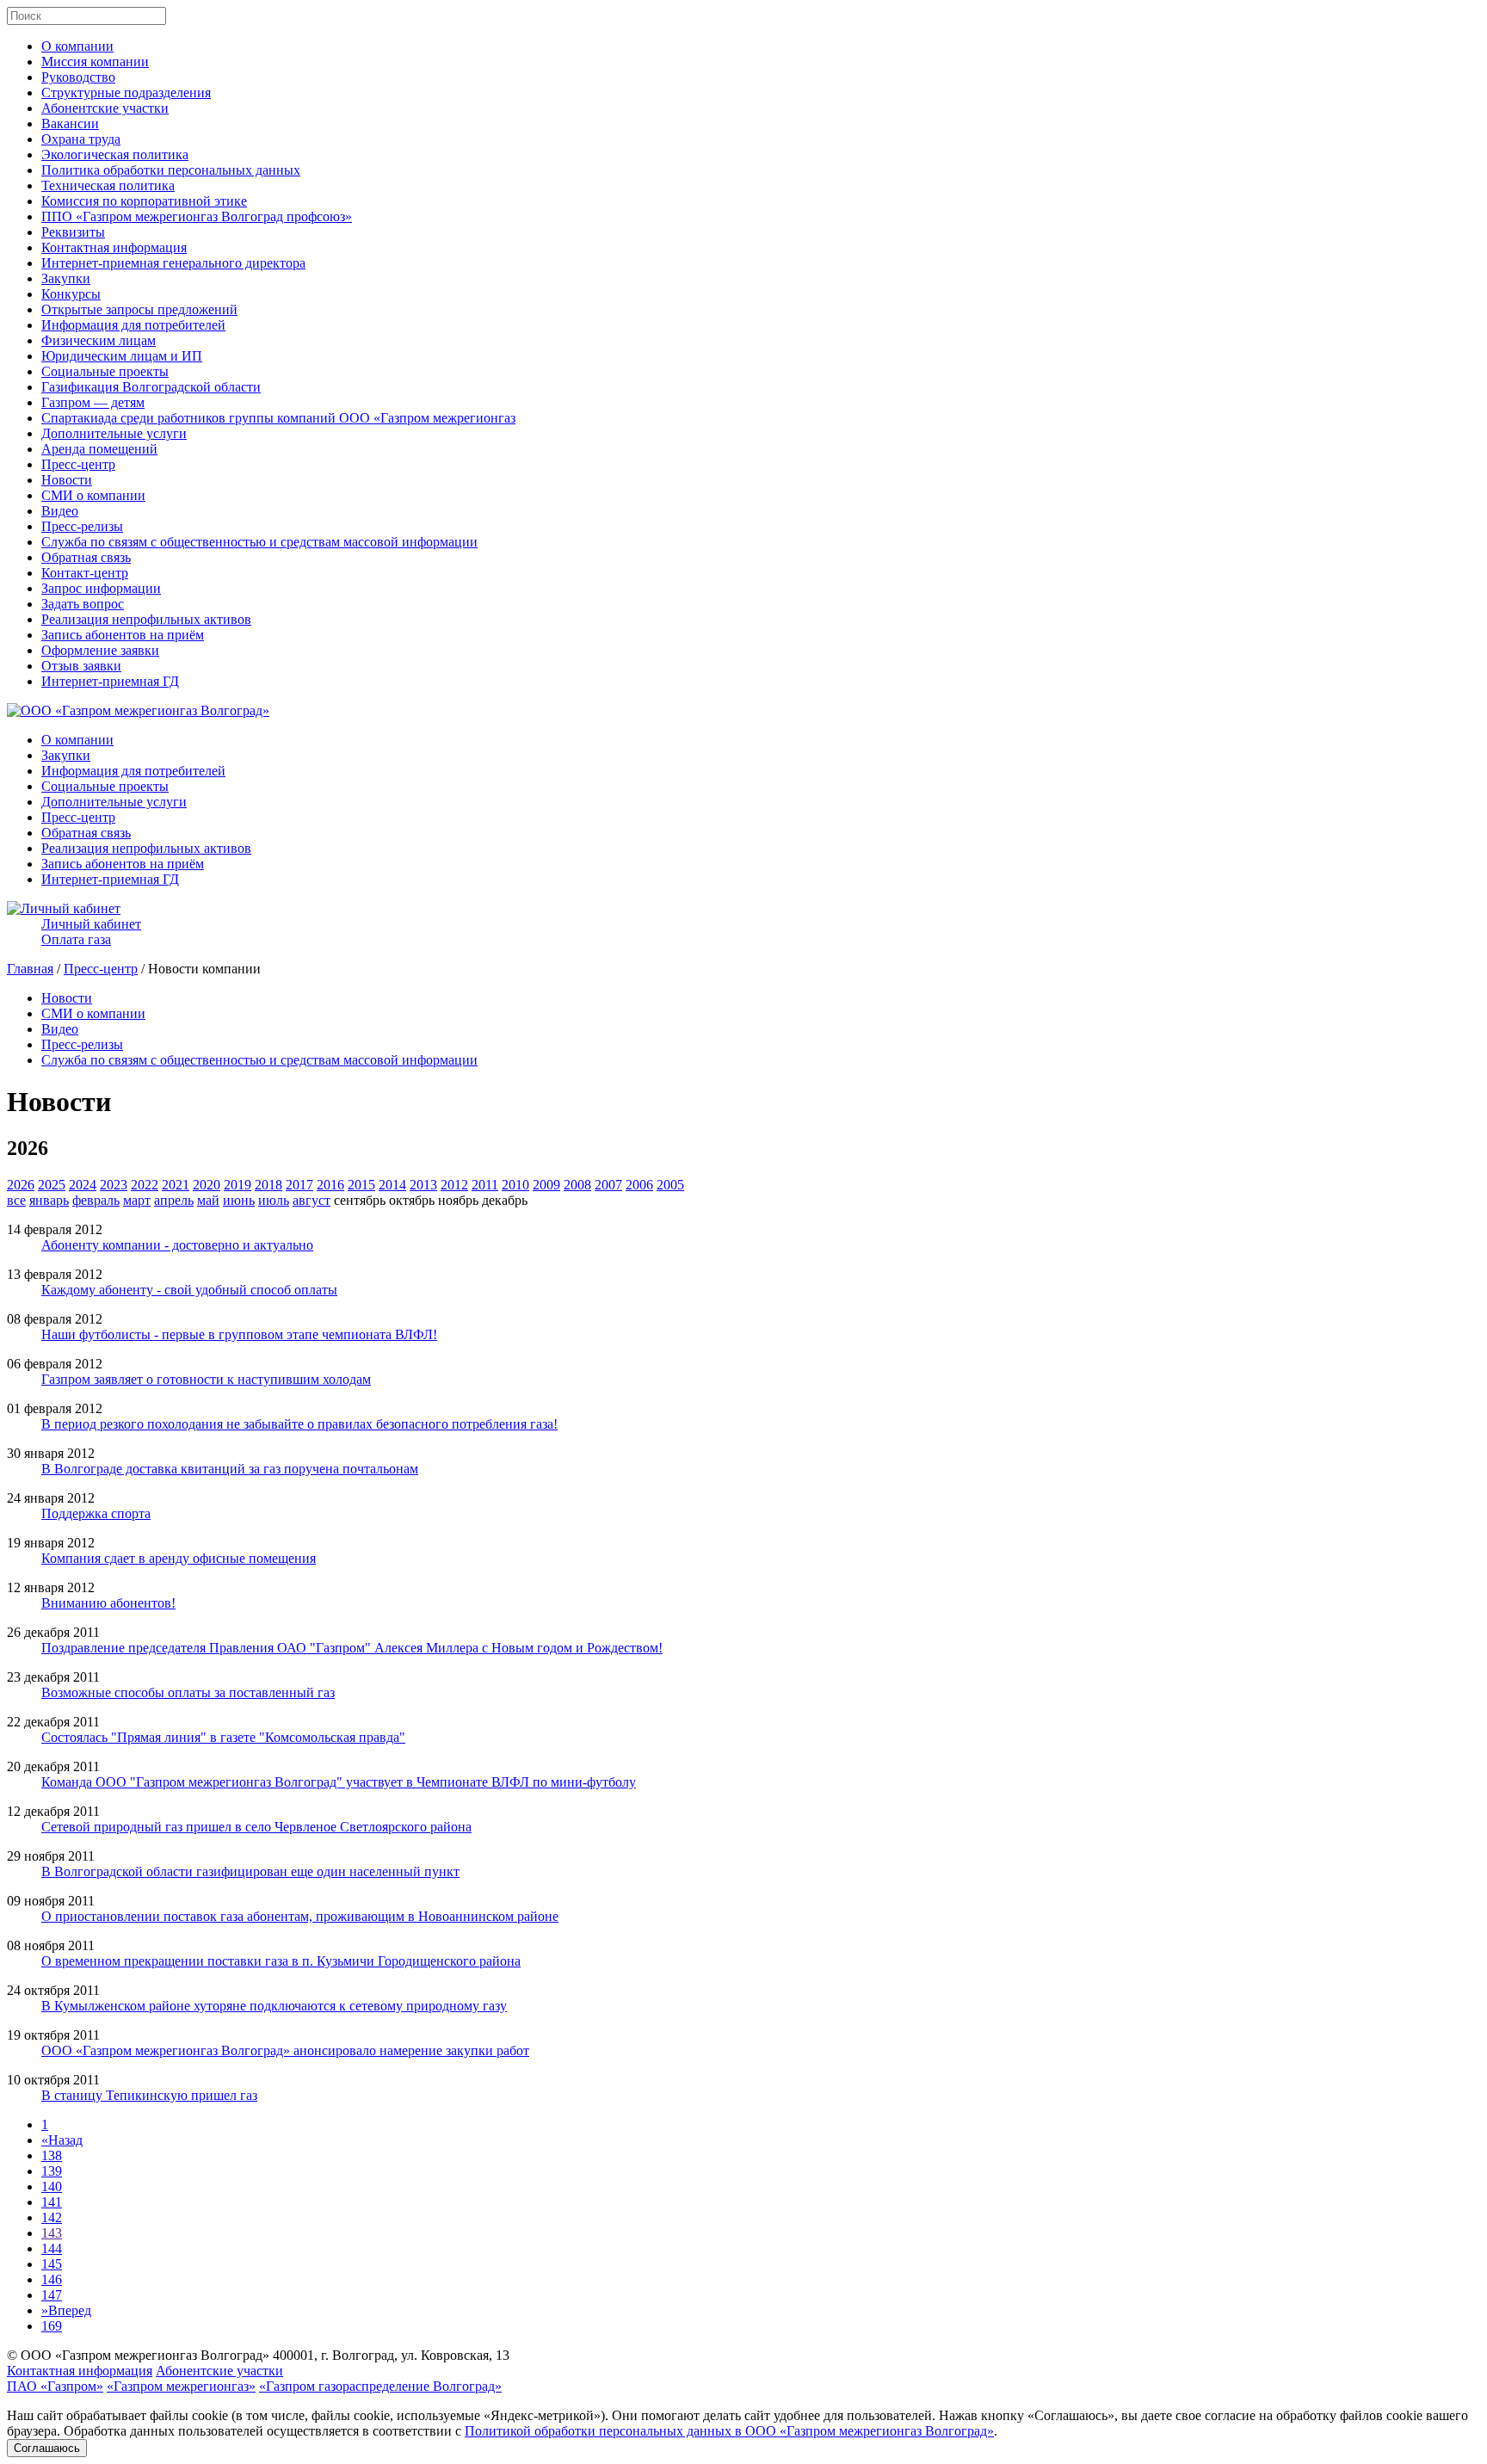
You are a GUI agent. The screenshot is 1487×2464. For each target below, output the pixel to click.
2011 (485, 1185)
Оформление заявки (100, 650)
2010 (515, 1185)
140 (52, 2186)
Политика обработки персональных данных (171, 170)
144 (52, 2248)
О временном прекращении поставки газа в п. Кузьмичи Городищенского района (281, 1961)
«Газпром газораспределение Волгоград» (380, 2386)
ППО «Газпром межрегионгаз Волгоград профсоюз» (197, 216)
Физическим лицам (99, 340)
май (208, 1200)
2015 (361, 1185)
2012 (454, 1185)
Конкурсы (71, 294)
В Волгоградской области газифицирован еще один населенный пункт (250, 1871)
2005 (670, 1185)
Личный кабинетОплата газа (91, 932)
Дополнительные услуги (114, 433)
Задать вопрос (83, 604)
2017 (299, 1185)
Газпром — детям (93, 402)
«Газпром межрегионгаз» (181, 2386)
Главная (30, 969)
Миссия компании (95, 62)
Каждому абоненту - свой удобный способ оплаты (189, 1290)
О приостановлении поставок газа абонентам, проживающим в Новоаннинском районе (300, 1916)
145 (52, 2264)
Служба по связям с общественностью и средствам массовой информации (259, 542)
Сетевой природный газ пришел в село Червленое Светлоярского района (256, 1827)
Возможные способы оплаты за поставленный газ (188, 1692)
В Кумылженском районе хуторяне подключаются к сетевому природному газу (274, 2006)
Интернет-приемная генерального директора (173, 263)
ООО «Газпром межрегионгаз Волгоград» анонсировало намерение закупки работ (285, 2050)
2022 (145, 1185)
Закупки (66, 278)
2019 (238, 1185)
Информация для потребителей (133, 325)
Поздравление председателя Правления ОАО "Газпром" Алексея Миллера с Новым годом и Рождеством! (352, 1648)
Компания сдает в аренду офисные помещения (179, 1558)
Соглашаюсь (47, 2448)
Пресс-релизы (82, 526)
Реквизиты (73, 232)
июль (274, 1200)
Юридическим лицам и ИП (122, 356)
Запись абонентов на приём (123, 635)
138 (52, 2155)
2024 (83, 1185)
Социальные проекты (105, 371)
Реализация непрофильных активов (146, 619)
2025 (52, 1185)
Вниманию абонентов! (108, 1603)
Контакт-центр (85, 573)
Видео (60, 511)
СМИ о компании (93, 495)
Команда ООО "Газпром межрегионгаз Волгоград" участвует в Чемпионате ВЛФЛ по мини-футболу (339, 1782)
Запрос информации (101, 588)
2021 (176, 1185)
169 (52, 2326)
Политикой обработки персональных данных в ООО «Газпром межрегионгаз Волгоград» (729, 2431)
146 (52, 2279)
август (312, 1200)
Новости (67, 480)
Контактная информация (114, 247)
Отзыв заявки (81, 666)
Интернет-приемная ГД (110, 681)
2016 (330, 1185)
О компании (77, 46)
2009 (546, 1185)
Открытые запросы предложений (139, 309)
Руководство (78, 77)
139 (52, 2171)
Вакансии (70, 124)
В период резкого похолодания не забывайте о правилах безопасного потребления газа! (299, 1424)
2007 (608, 1185)
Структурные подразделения (126, 93)
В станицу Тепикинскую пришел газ (149, 2095)
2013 (423, 1185)
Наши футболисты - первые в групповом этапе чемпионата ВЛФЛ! (239, 1334)
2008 (577, 1185)
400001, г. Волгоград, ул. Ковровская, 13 (391, 2355)
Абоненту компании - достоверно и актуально (177, 1245)
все (16, 1200)
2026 (21, 1185)
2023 (114, 1185)
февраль (96, 1200)
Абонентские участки (105, 108)
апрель (174, 1200)
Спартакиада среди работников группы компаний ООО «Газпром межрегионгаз (278, 418)
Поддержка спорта (96, 1513)
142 (52, 2217)
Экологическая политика (115, 154)
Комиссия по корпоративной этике (144, 201)
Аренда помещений (99, 449)
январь (49, 1200)
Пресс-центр (78, 464)
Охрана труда (81, 139)
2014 (392, 1185)
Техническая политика (108, 185)
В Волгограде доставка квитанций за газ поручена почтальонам (230, 1469)
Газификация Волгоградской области (151, 387)
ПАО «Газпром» (55, 2386)
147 (52, 2295)
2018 (268, 1185)
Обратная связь (86, 557)
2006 (639, 1185)
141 (52, 2202)
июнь (239, 1200)
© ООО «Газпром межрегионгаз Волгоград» (138, 2355)
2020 (207, 1185)
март (137, 1200)
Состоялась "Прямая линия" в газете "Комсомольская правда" (223, 1737)
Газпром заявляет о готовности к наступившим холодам (206, 1379)
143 (52, 2233)
